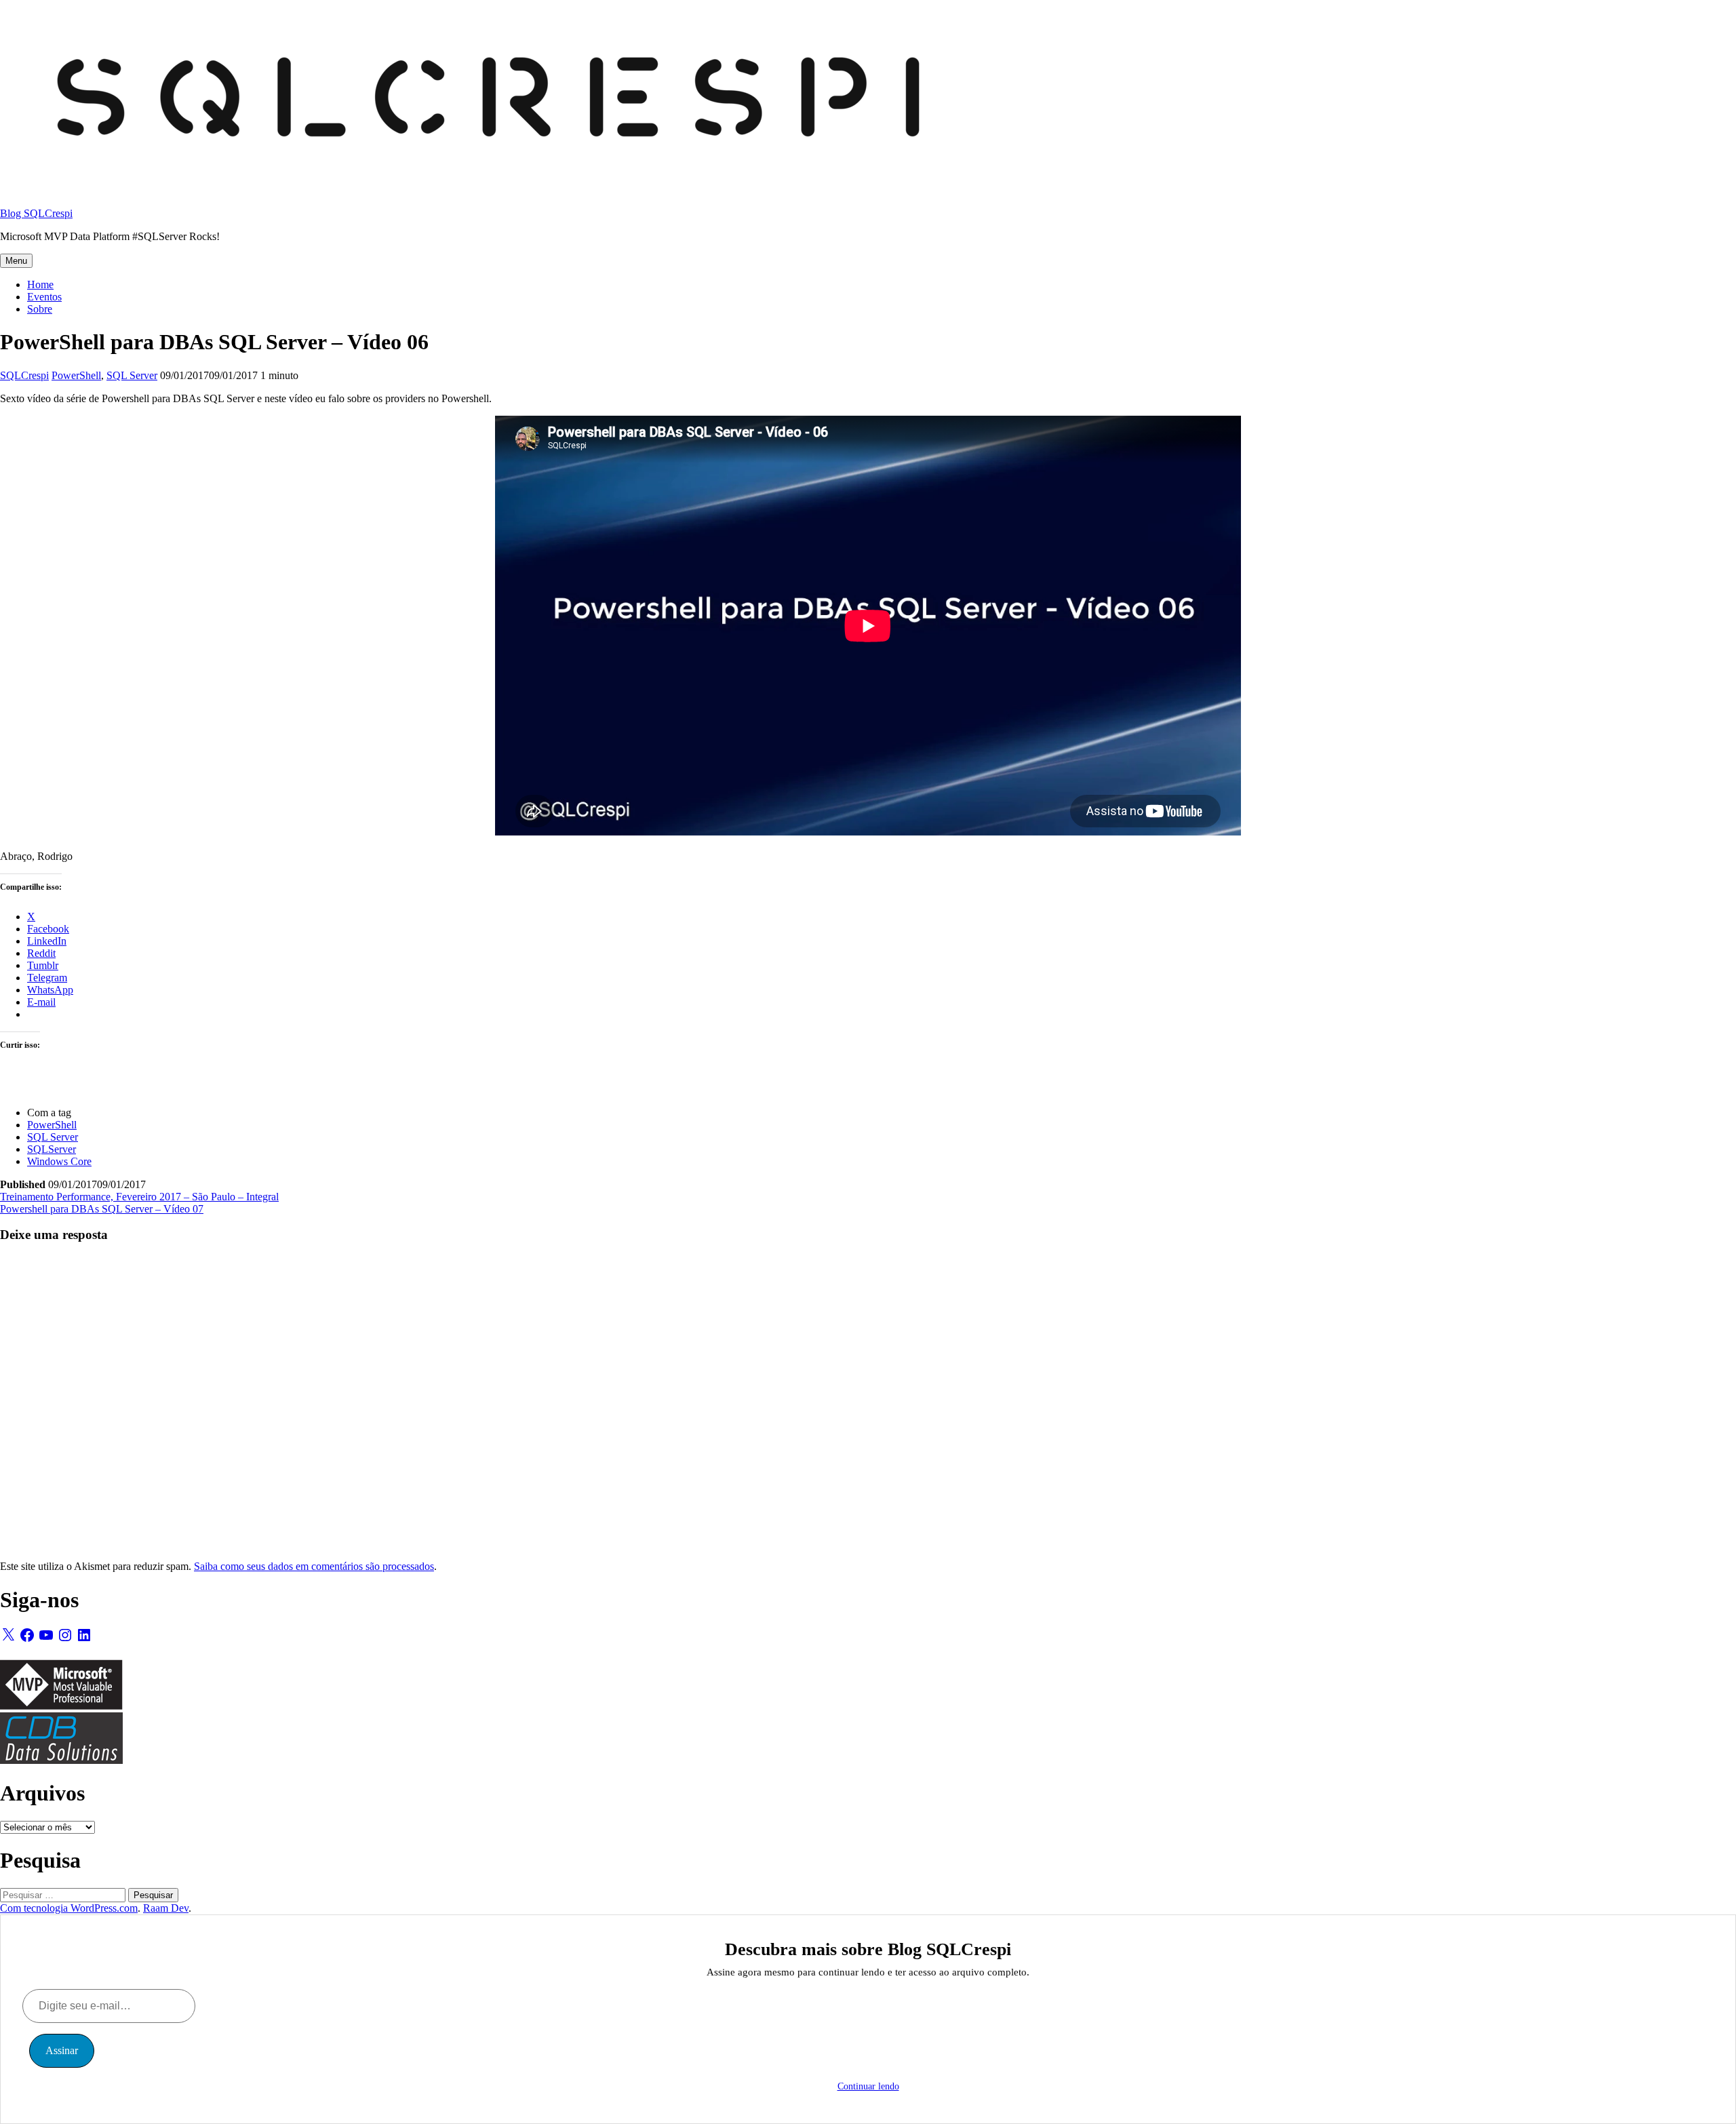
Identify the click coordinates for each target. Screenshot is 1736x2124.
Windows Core (59, 1161)
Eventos (44, 297)
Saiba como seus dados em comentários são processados (314, 1566)
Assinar (62, 2050)
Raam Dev (166, 1908)
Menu (16, 261)
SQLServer (52, 1149)
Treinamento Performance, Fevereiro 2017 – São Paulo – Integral (139, 1197)
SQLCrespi (24, 375)
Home (40, 284)
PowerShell (76, 375)
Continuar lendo (868, 2086)
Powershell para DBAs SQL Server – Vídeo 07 (102, 1209)
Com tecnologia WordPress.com (69, 1908)
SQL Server (132, 375)
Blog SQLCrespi (36, 213)
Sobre (40, 309)
